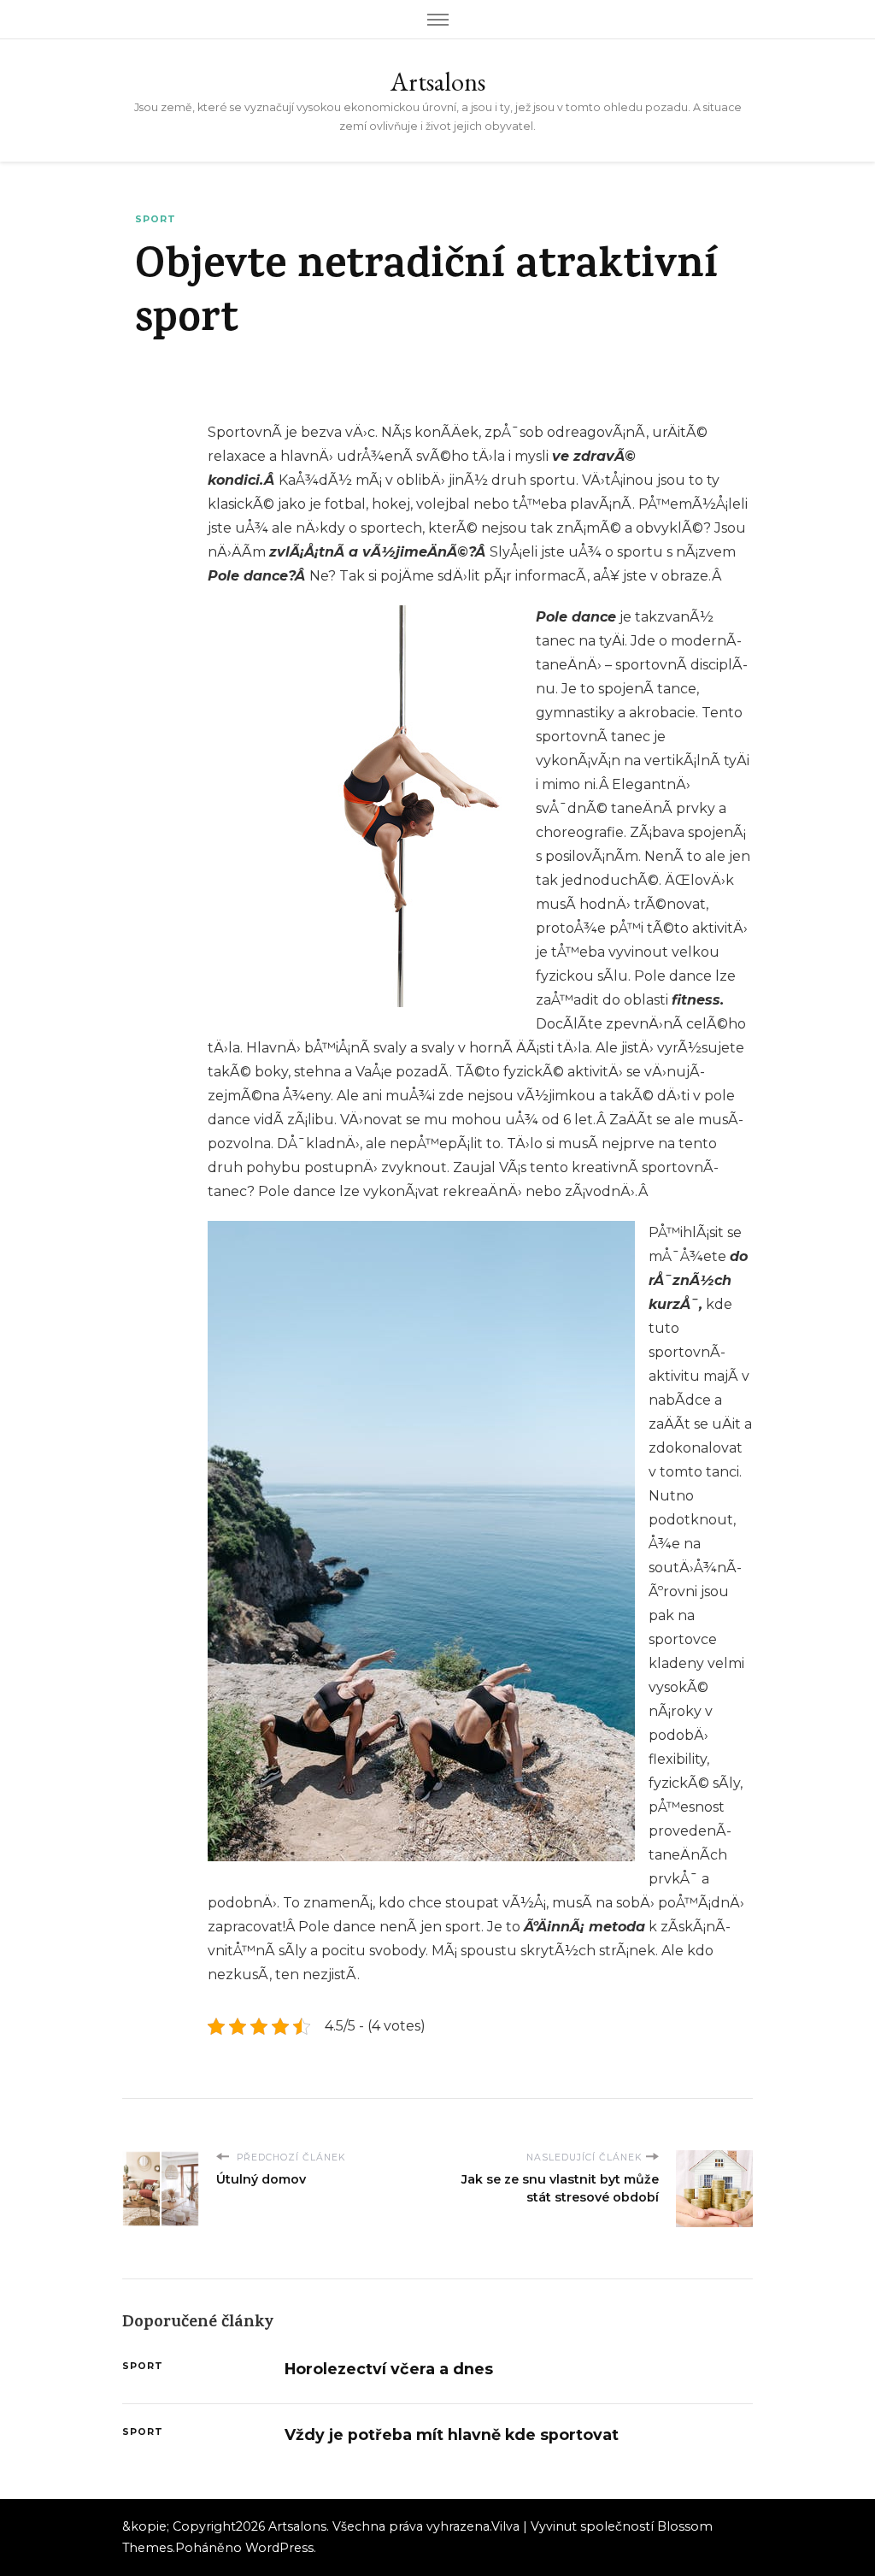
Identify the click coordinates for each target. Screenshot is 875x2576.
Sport (156, 219)
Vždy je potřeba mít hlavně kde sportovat (452, 2435)
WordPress (279, 2548)
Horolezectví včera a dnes (389, 2369)
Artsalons (438, 82)
